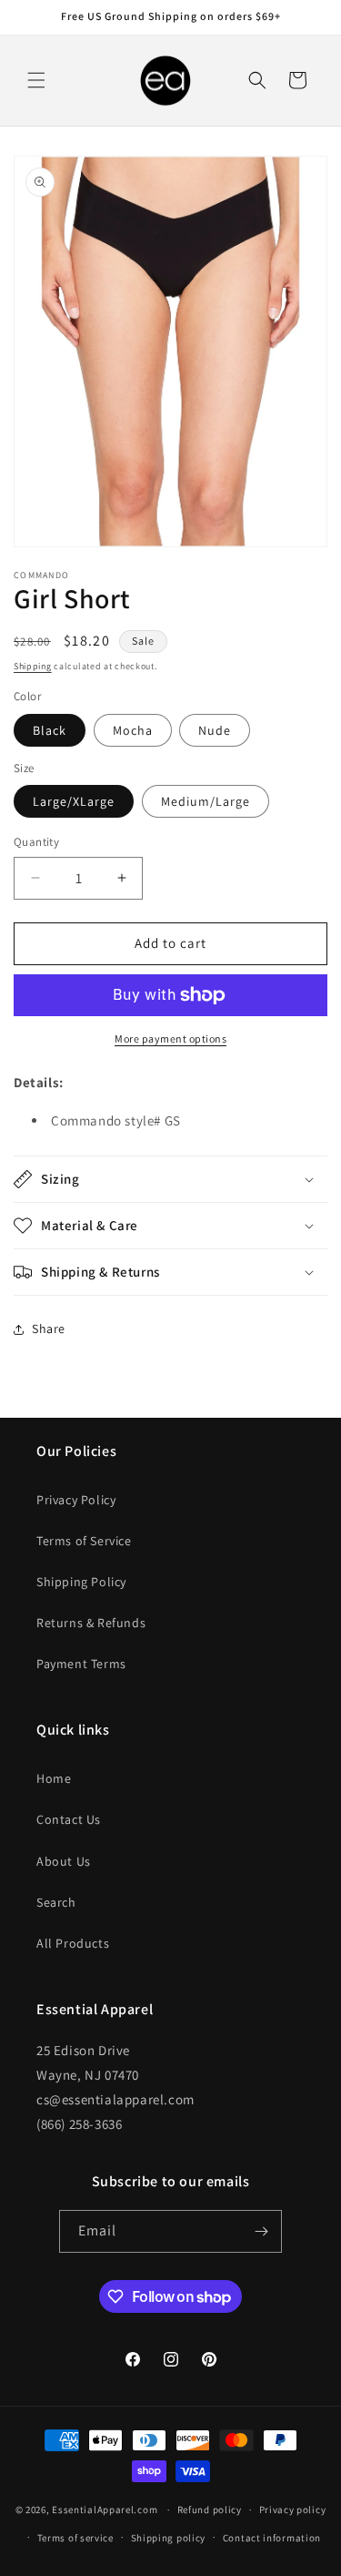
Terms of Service (84, 1541)
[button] (36, 80)
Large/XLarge (74, 801)
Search (56, 1902)
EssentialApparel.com (105, 2510)
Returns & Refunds (91, 1623)
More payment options (170, 1039)
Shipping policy (169, 2538)
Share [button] (49, 1329)
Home (54, 1778)
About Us (64, 1861)
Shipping (33, 666)
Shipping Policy (81, 1582)
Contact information (272, 2538)
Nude (215, 730)
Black (50, 730)
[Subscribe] (261, 2231)
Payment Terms (81, 1664)
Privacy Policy (76, 1500)
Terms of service (75, 2538)
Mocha (133, 730)
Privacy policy (293, 2510)
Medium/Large (206, 801)
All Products (73, 1943)
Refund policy (210, 2510)
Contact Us (69, 1819)
